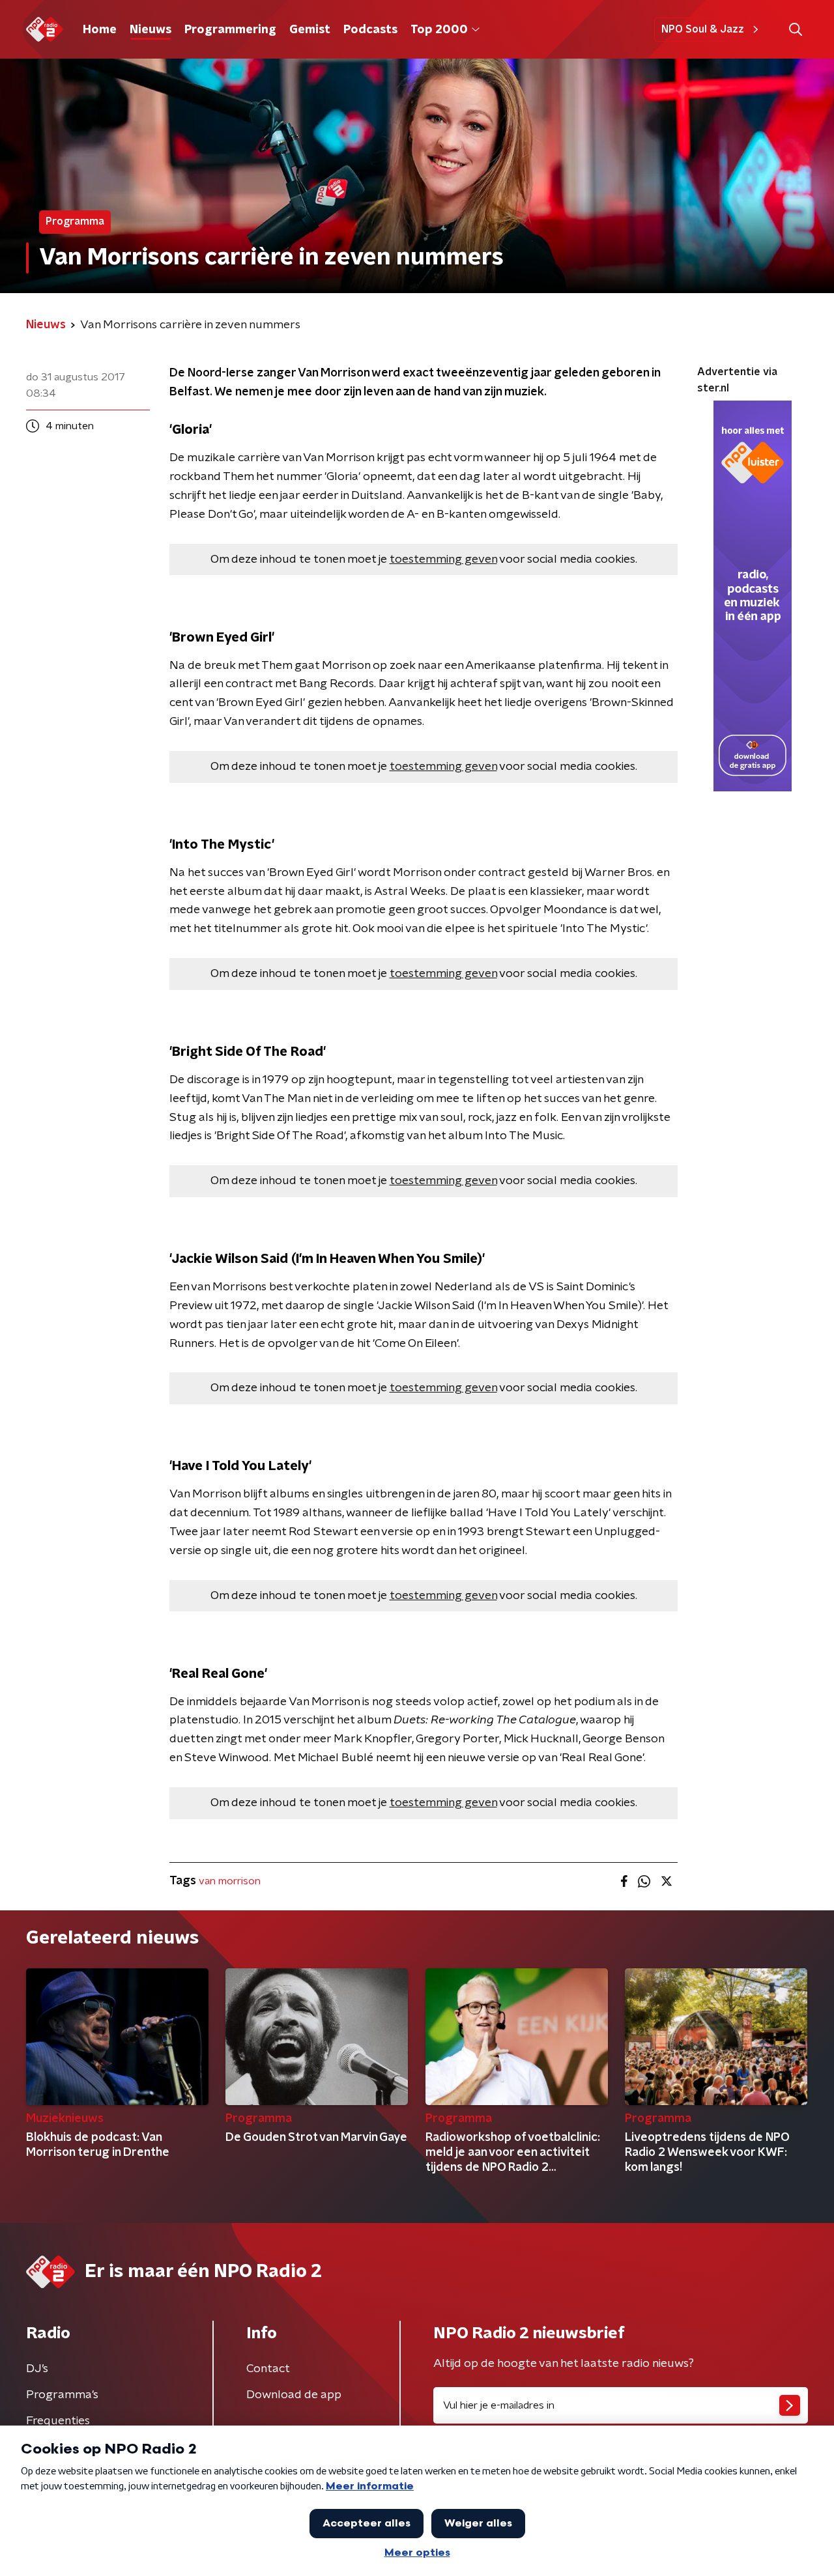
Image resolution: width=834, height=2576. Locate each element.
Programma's (62, 2395)
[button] (795, 30)
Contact (268, 2369)
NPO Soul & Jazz (703, 29)
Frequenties (58, 2421)
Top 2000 (439, 30)
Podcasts (370, 30)
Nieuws (151, 30)
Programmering (230, 30)
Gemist (310, 30)
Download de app (294, 2395)
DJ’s (37, 2369)
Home (100, 30)
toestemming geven (443, 559)
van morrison (230, 1881)
